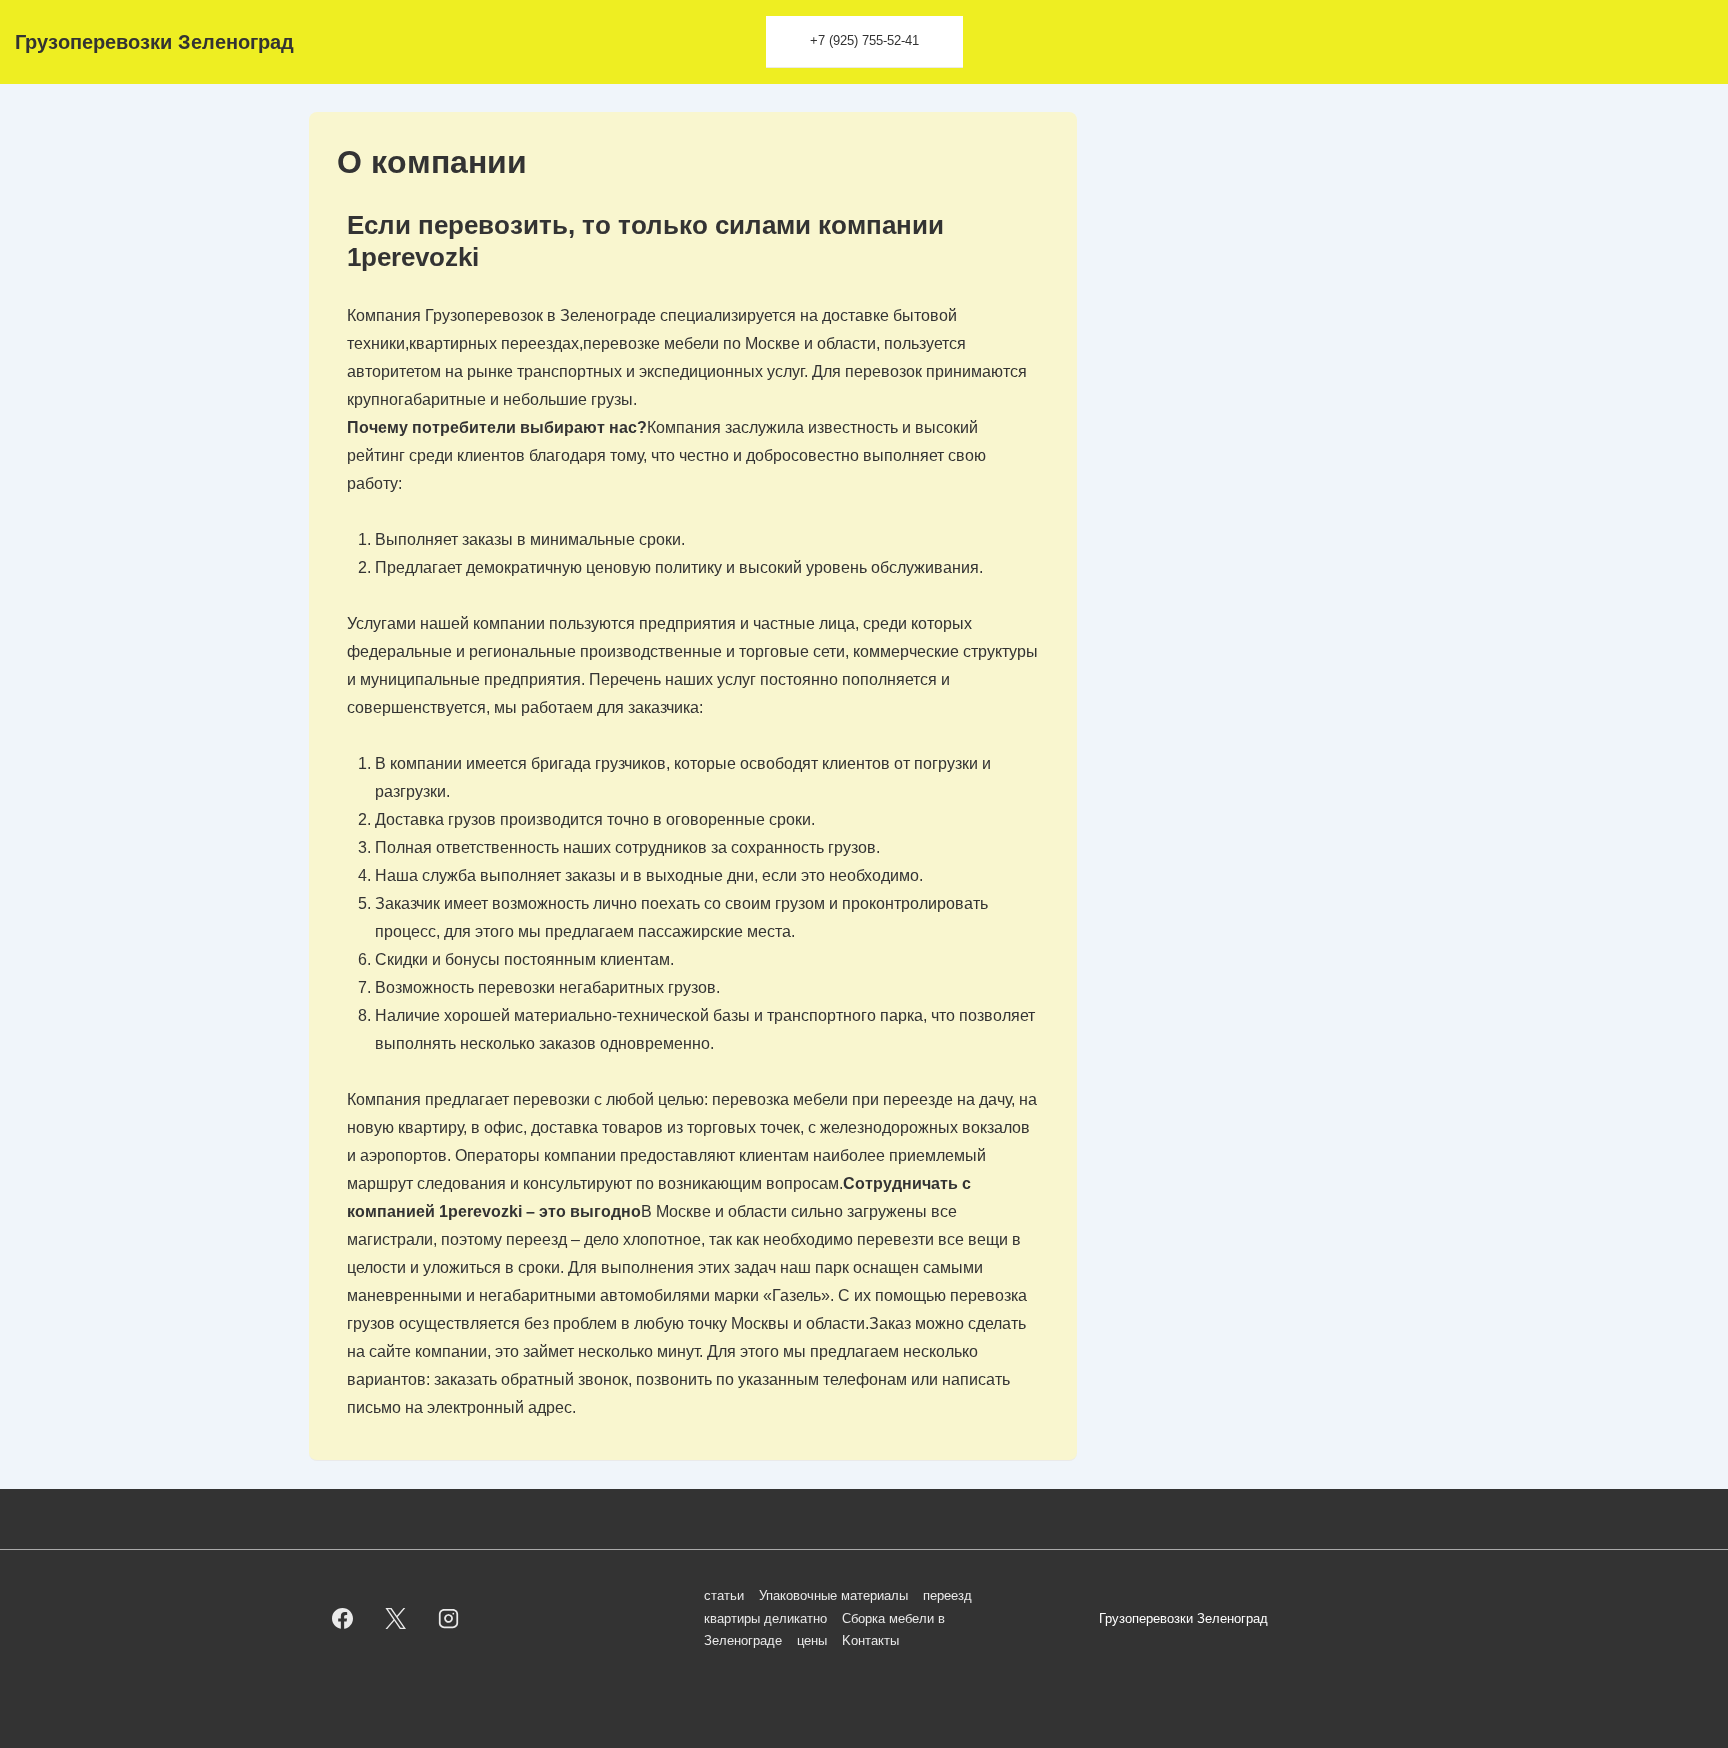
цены (812, 1640)
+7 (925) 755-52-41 (864, 40)
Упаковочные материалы (833, 1595)
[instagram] (449, 1619)
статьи (724, 1595)
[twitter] (396, 1619)
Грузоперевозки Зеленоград (154, 42)
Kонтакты (870, 1640)
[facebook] (343, 1619)
